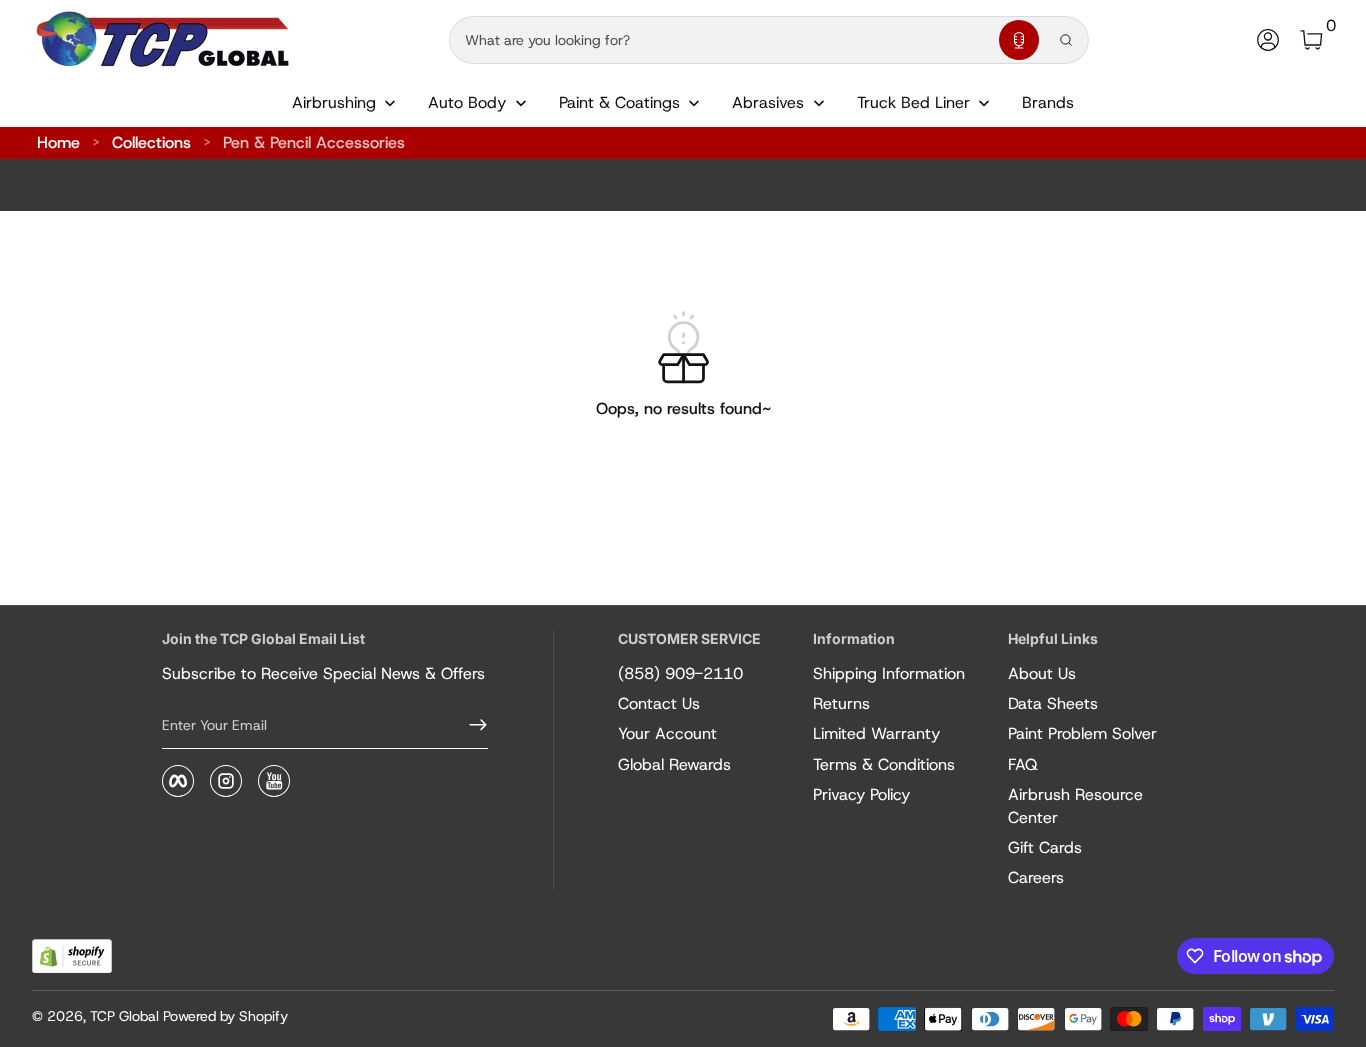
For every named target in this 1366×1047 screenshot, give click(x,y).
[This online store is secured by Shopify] (72, 956)
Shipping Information (889, 673)
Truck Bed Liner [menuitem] (913, 102)
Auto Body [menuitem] (467, 102)
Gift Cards (1045, 847)
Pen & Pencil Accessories (314, 142)
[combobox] (720, 40)
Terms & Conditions (884, 764)
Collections (151, 142)
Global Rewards (674, 764)
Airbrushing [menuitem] (334, 102)
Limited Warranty (876, 733)
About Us (1042, 673)
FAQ (1023, 764)
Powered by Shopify (225, 1016)
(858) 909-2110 (680, 673)
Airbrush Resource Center (1075, 805)
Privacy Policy (861, 794)
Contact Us (659, 703)
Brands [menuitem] (1048, 102)
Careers (1036, 877)
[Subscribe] (470, 725)
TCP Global (124, 1016)
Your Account (667, 733)
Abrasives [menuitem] (768, 102)
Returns (841, 703)
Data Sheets (1053, 703)
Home (58, 142)
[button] (1019, 40)
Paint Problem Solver (1082, 733)
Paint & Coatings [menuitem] (619, 102)
